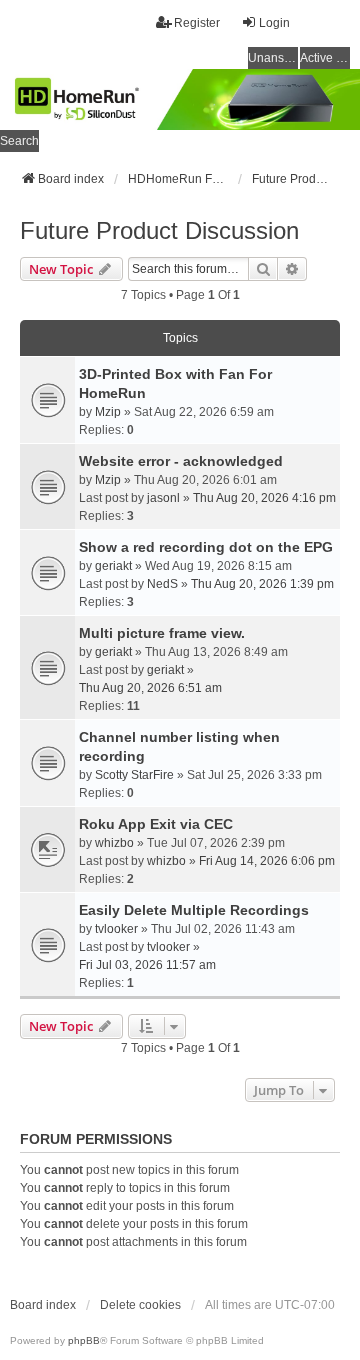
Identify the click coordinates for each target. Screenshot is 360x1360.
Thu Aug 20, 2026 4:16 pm (264, 498)
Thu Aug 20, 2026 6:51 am (150, 688)
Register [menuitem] (197, 23)
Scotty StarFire (134, 775)
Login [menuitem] (274, 23)
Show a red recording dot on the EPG (206, 547)
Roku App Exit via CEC (156, 824)
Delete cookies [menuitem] (140, 1305)
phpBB (84, 1340)
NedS (162, 584)
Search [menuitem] (19, 141)
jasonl (163, 498)
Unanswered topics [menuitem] (273, 58)
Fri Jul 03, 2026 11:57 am (147, 965)
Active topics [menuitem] (325, 58)
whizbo (114, 843)
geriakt (113, 566)
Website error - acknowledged (181, 461)
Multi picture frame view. (162, 633)
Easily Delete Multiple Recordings (194, 910)
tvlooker (116, 929)
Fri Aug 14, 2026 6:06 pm (267, 861)
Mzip (108, 412)
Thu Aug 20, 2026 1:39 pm (262, 584)
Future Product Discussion (159, 230)
